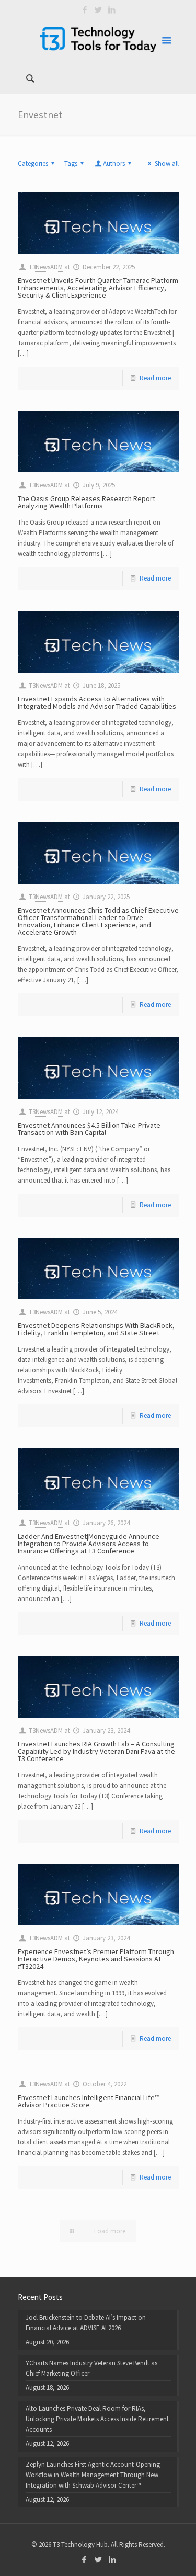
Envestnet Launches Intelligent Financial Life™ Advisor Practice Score (89, 2101)
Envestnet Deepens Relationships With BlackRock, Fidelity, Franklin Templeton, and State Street (96, 1329)
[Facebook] (84, 10)
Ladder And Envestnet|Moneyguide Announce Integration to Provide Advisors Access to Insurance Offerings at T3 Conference (89, 1544)
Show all (166, 163)
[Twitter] (98, 10)
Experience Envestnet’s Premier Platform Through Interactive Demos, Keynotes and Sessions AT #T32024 (96, 1959)
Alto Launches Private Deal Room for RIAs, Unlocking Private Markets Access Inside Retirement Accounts (97, 2419)
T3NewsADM (46, 267)
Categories (33, 163)
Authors (114, 163)
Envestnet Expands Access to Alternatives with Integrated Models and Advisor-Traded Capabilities (97, 702)
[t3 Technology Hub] (98, 39)
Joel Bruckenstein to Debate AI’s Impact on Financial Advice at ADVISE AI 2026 (86, 2323)
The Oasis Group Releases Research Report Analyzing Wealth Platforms (87, 502)
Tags (71, 163)
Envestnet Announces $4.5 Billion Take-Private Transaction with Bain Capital (89, 1129)
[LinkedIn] (112, 10)
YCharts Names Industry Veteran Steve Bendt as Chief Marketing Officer (91, 2368)
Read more (155, 378)
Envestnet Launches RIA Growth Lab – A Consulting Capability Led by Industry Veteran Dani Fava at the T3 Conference (96, 1751)
